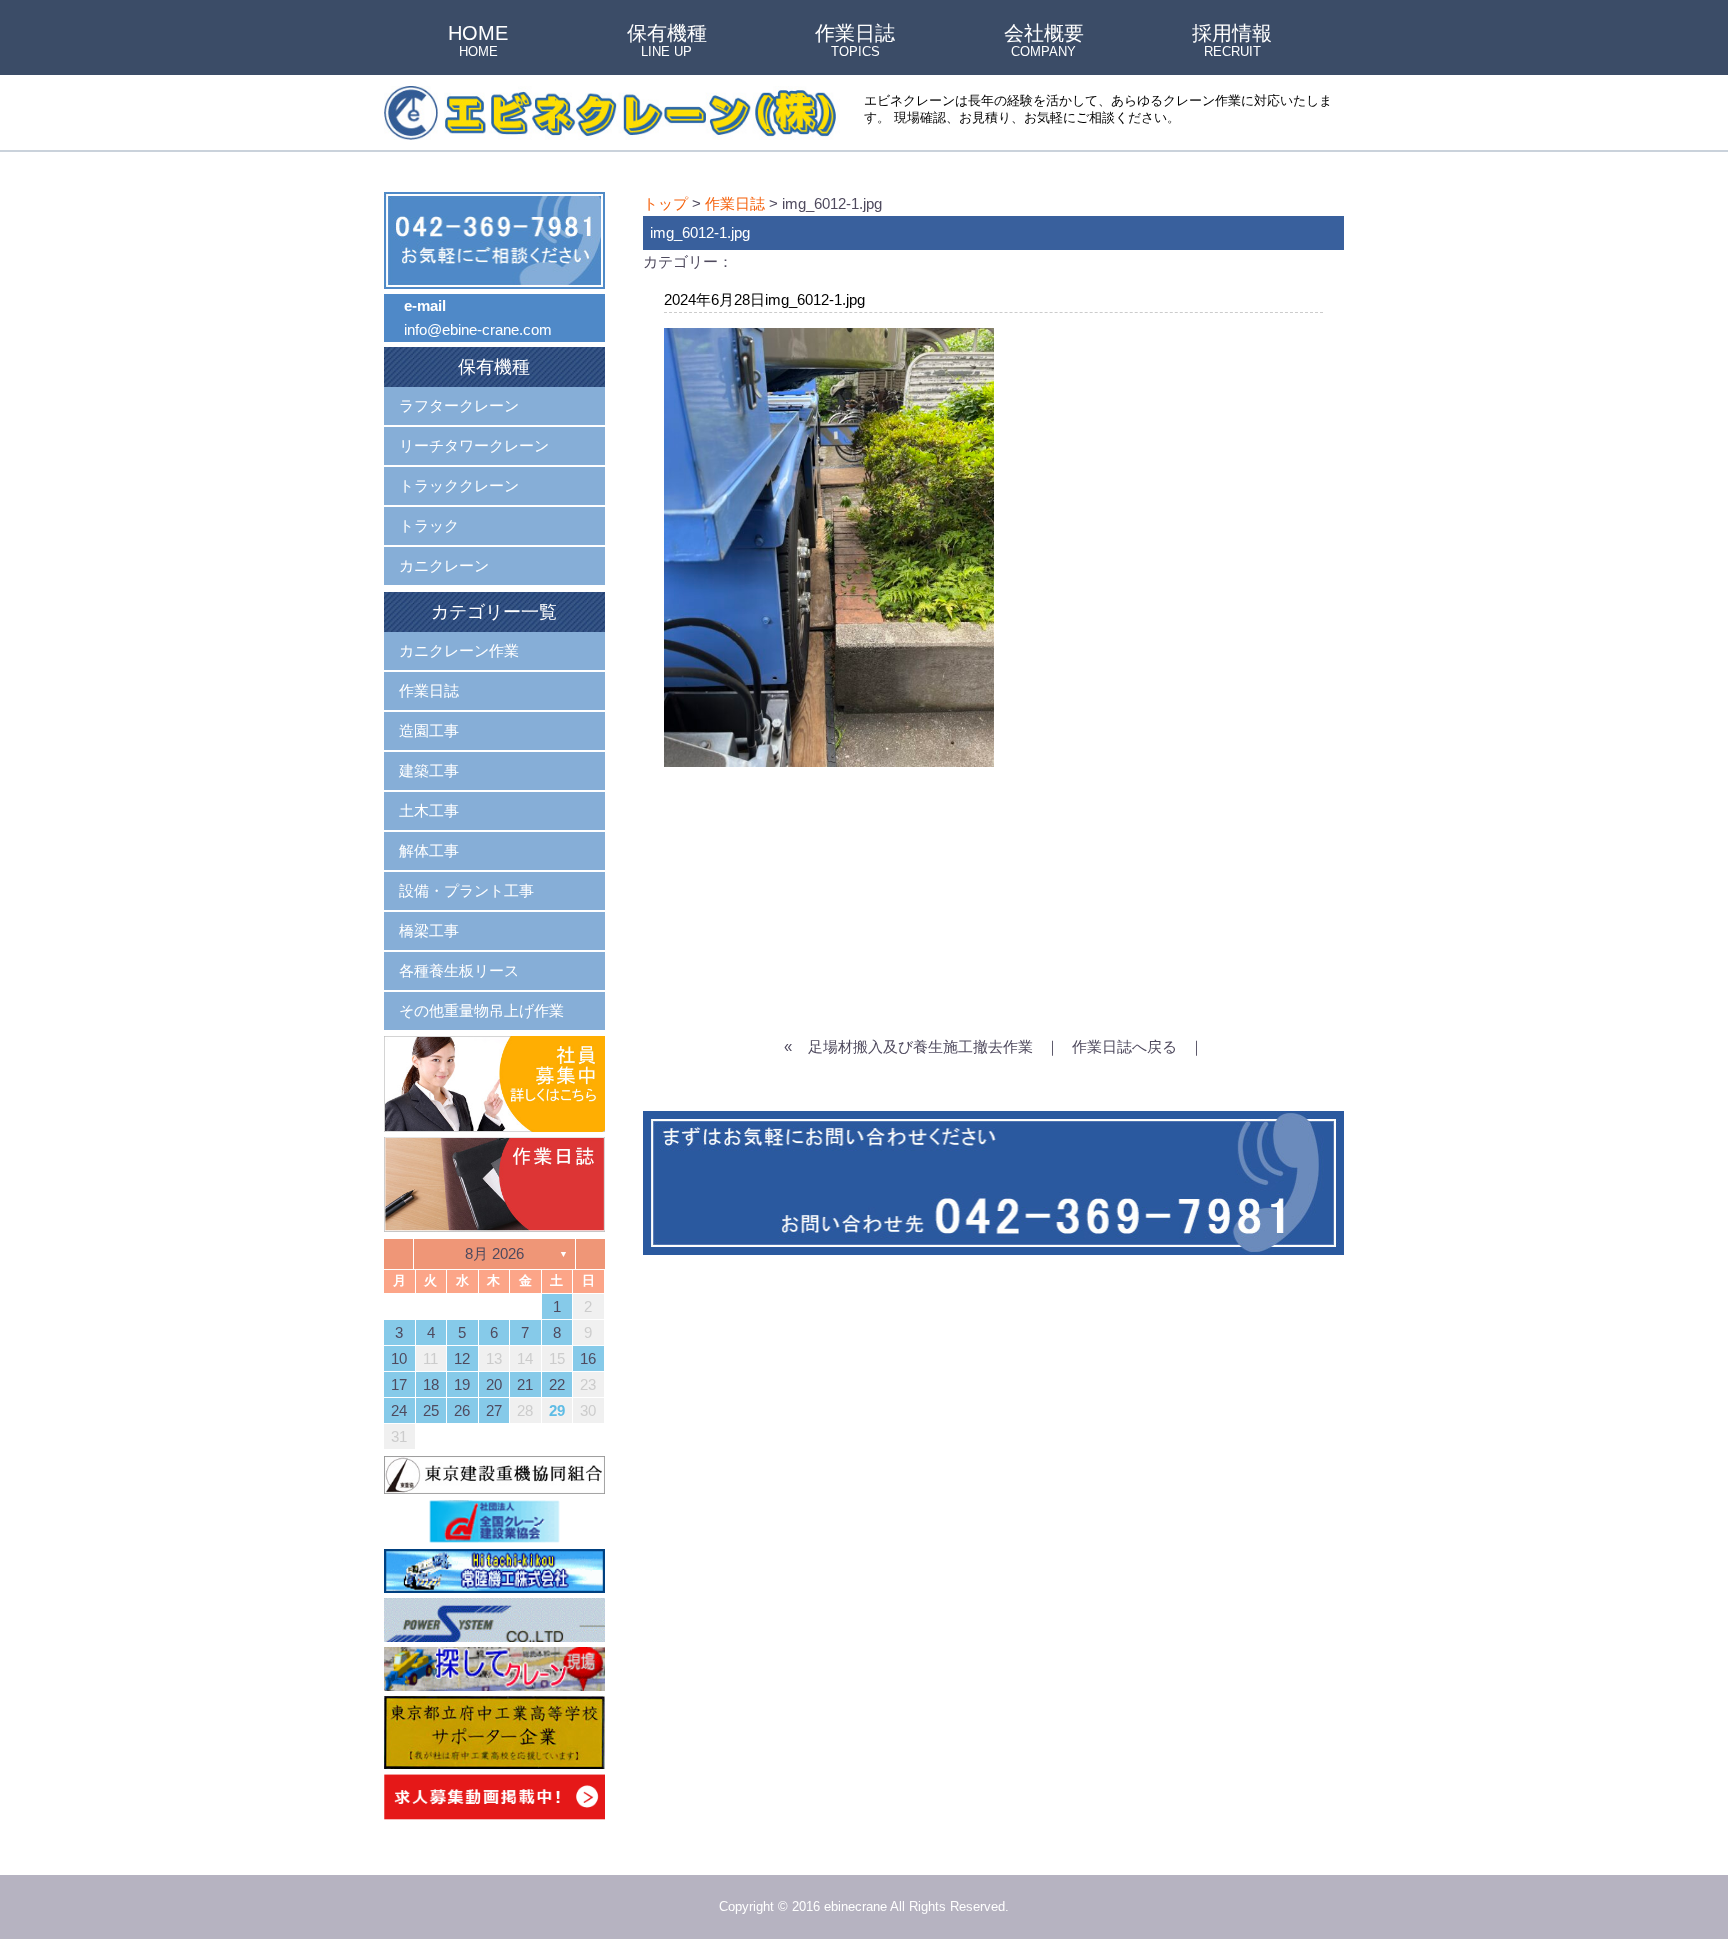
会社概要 (1044, 42)
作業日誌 (855, 42)
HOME (478, 42)
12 (462, 1358)
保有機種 (667, 42)
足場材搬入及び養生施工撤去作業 (920, 1046)
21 (525, 1384)
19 (462, 1384)
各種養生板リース (459, 970)
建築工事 (429, 770)
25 (431, 1410)
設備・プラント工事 (466, 890)
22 (557, 1384)
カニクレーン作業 (459, 650)
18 (431, 1384)
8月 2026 (494, 1253)
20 (494, 1384)
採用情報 (1232, 42)
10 (399, 1358)
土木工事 (429, 810)
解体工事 (429, 850)
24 (399, 1410)
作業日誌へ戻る (1124, 1046)
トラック (429, 525)
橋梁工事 (429, 930)
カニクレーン (444, 565)
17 (399, 1384)
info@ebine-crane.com (478, 329)
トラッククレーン (459, 485)
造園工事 (429, 730)
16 (588, 1358)
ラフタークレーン (459, 405)
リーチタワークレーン (474, 445)
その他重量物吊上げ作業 (481, 1010)
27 (494, 1410)
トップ (665, 203)
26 (462, 1410)
